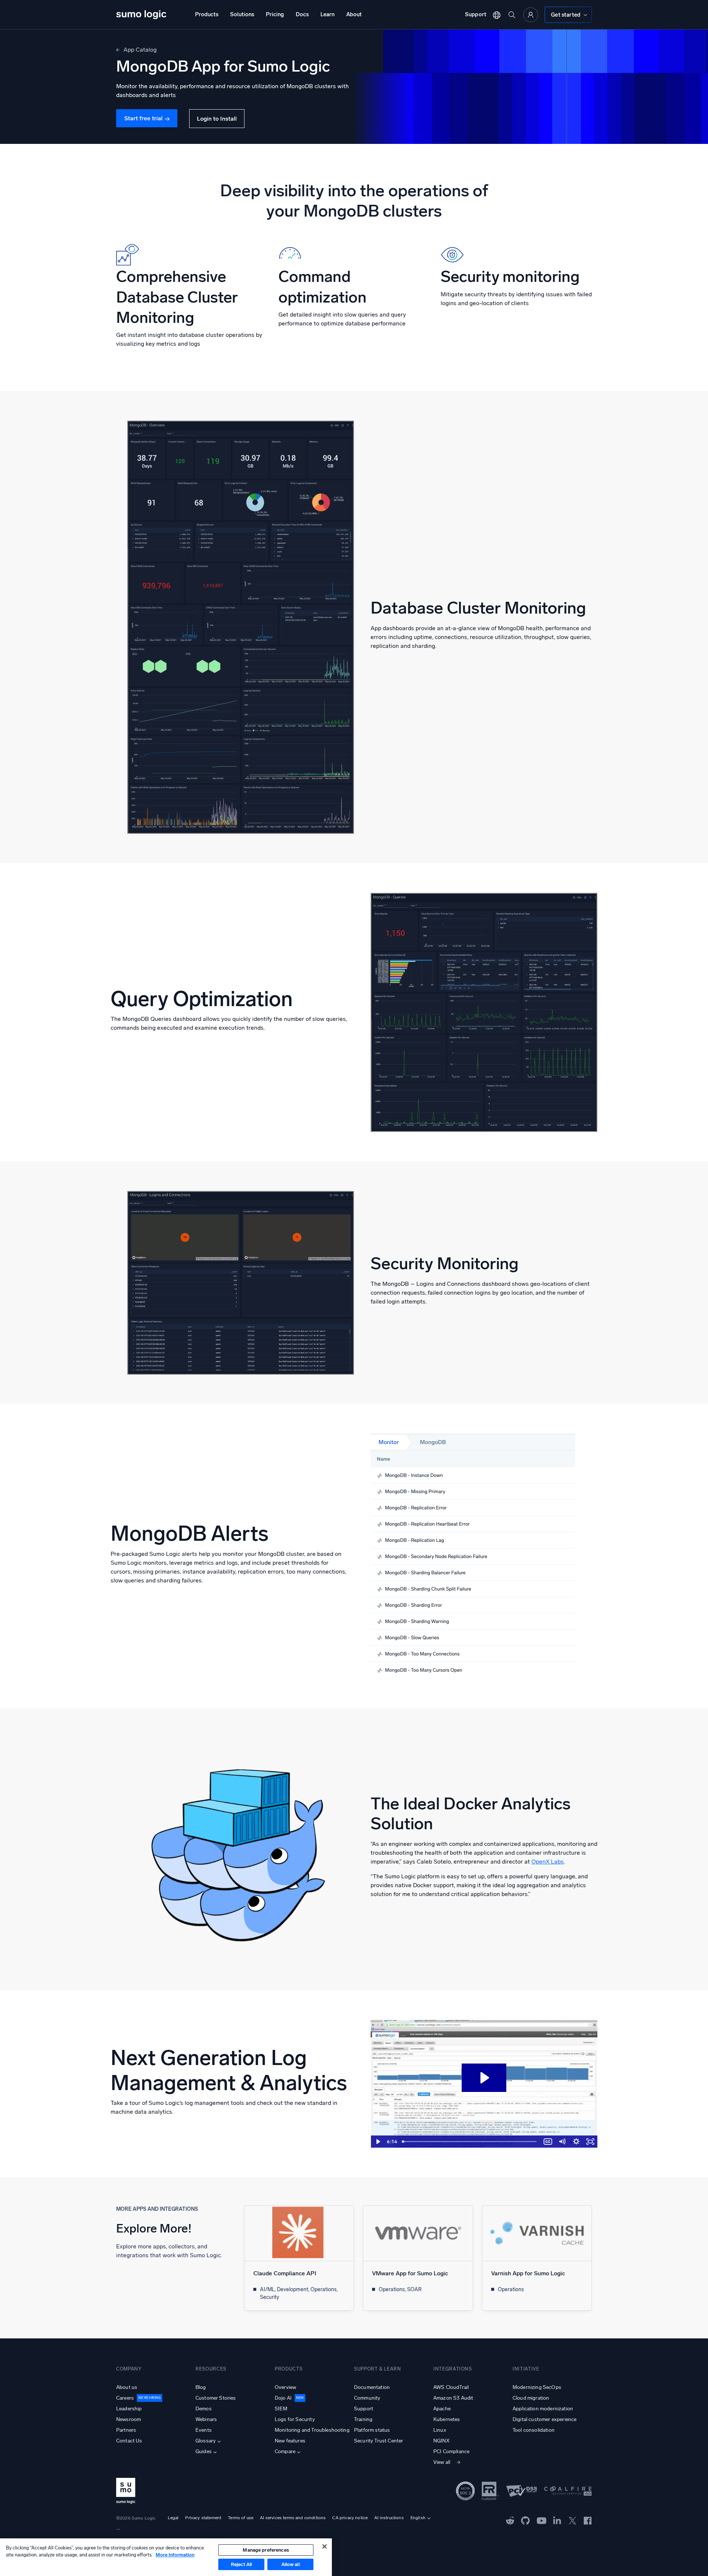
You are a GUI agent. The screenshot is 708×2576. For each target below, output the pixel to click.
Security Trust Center (379, 2441)
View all (442, 2462)
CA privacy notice (350, 2518)
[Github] (510, 2520)
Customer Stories (216, 2398)
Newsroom (129, 2419)
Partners (126, 2430)
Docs (302, 14)
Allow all (291, 2564)
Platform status (372, 2430)
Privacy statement (203, 2518)
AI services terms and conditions (293, 2518)
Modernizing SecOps (537, 2387)
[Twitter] (572, 2520)
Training (363, 2419)
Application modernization (543, 2409)
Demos (204, 2409)
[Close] (324, 2546)
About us (127, 2387)
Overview (285, 2387)
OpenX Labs (548, 1862)
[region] (166, 2557)
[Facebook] (588, 2520)
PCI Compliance (451, 2451)
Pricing (275, 14)
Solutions (242, 14)
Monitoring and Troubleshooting (312, 2430)
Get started (566, 15)
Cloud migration (531, 2398)
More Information (175, 2555)
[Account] (531, 15)
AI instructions (389, 2518)
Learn (327, 14)
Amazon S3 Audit (453, 2398)
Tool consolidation (534, 2430)
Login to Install (217, 119)
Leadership (129, 2409)
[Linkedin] (557, 2520)
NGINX (441, 2441)
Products (207, 14)
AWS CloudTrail (451, 2387)
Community (367, 2398)
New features (290, 2441)
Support (476, 14)
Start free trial (143, 118)
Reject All (241, 2564)
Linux (440, 2430)
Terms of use (241, 2518)
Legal (173, 2518)
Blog (201, 2387)
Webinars (206, 2419)
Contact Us (129, 2441)
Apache (442, 2409)
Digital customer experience (544, 2419)
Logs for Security (295, 2419)
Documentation (372, 2387)
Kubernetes (447, 2419)
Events (204, 2430)
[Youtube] (542, 2520)
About (354, 14)
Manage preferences (266, 2550)
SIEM (281, 2409)
